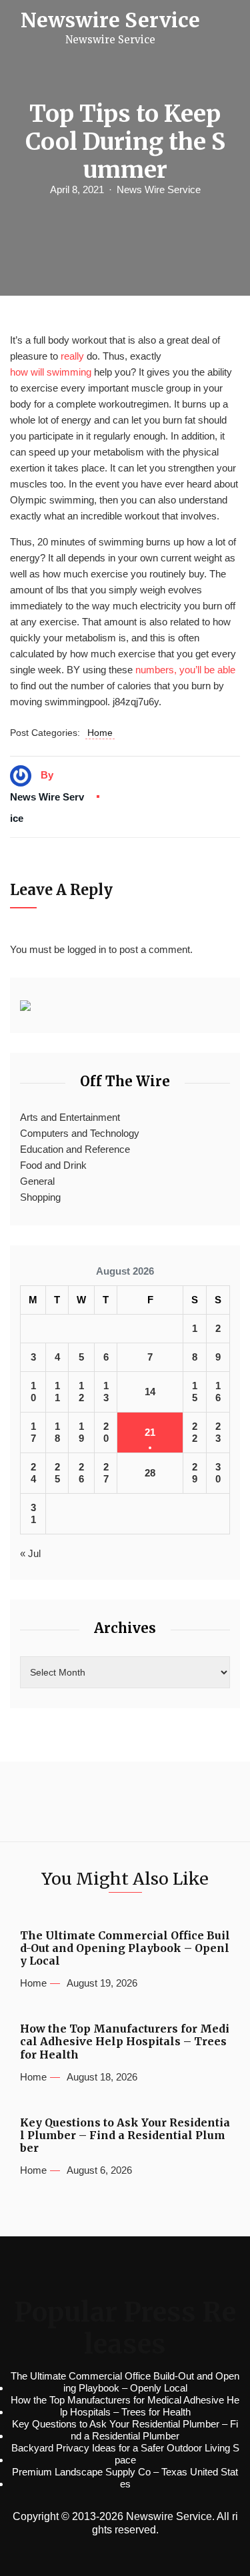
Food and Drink (53, 1165)
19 (81, 1432)
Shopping (40, 1197)
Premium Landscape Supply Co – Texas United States (125, 2478)
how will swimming (51, 372)
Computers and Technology (80, 1133)
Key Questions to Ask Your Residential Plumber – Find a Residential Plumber (125, 2135)
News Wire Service (159, 189)
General (37, 1181)
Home (100, 733)
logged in (87, 949)
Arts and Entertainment (70, 1117)
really (72, 356)
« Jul (30, 1553)
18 (57, 1432)
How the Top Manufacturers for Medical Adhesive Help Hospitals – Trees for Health (125, 2042)
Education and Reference (75, 1149)
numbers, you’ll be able (185, 670)
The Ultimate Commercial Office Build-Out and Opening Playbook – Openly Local (125, 1948)
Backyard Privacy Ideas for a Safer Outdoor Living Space (125, 2454)
